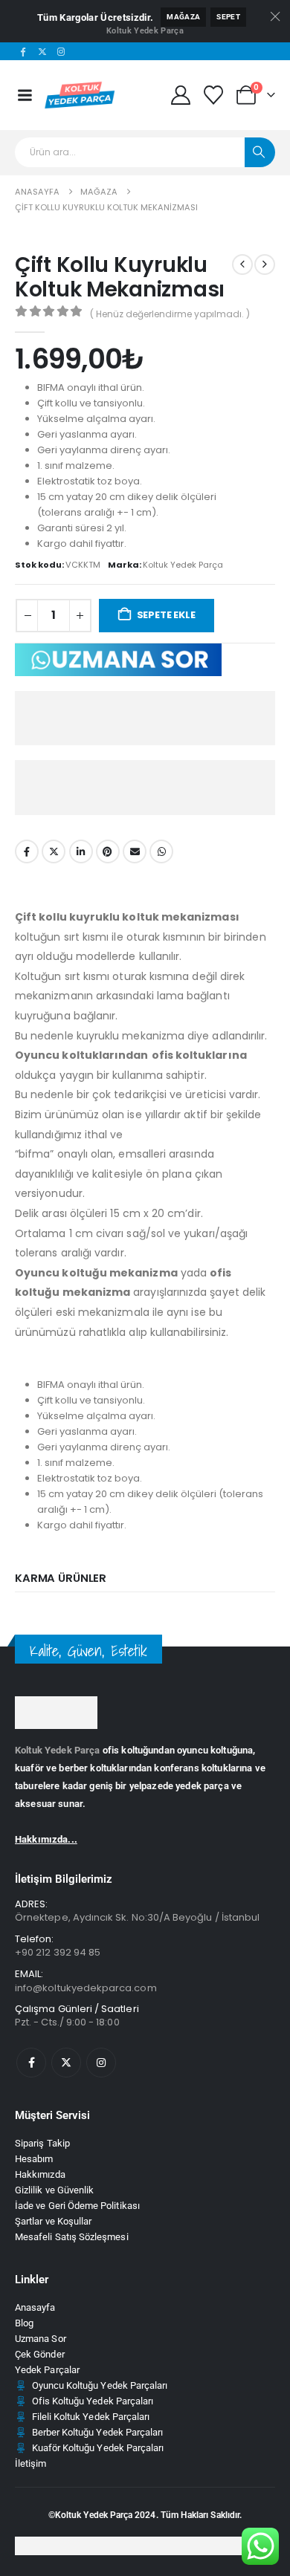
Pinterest (108, 851)
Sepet (228, 17)
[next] (265, 265)
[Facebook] (23, 51)
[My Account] (180, 95)
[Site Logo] (81, 95)
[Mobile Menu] (25, 95)
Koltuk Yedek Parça (145, 31)
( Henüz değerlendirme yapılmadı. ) (170, 314)
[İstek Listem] (214, 95)
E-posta (135, 851)
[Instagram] (62, 51)
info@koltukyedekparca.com (86, 1988)
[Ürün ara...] (260, 152)
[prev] (242, 265)
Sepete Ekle (166, 615)
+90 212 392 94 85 (58, 1952)
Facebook (27, 851)
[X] (42, 51)
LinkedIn (81, 851)
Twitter (54, 851)
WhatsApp (161, 851)
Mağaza (183, 17)
